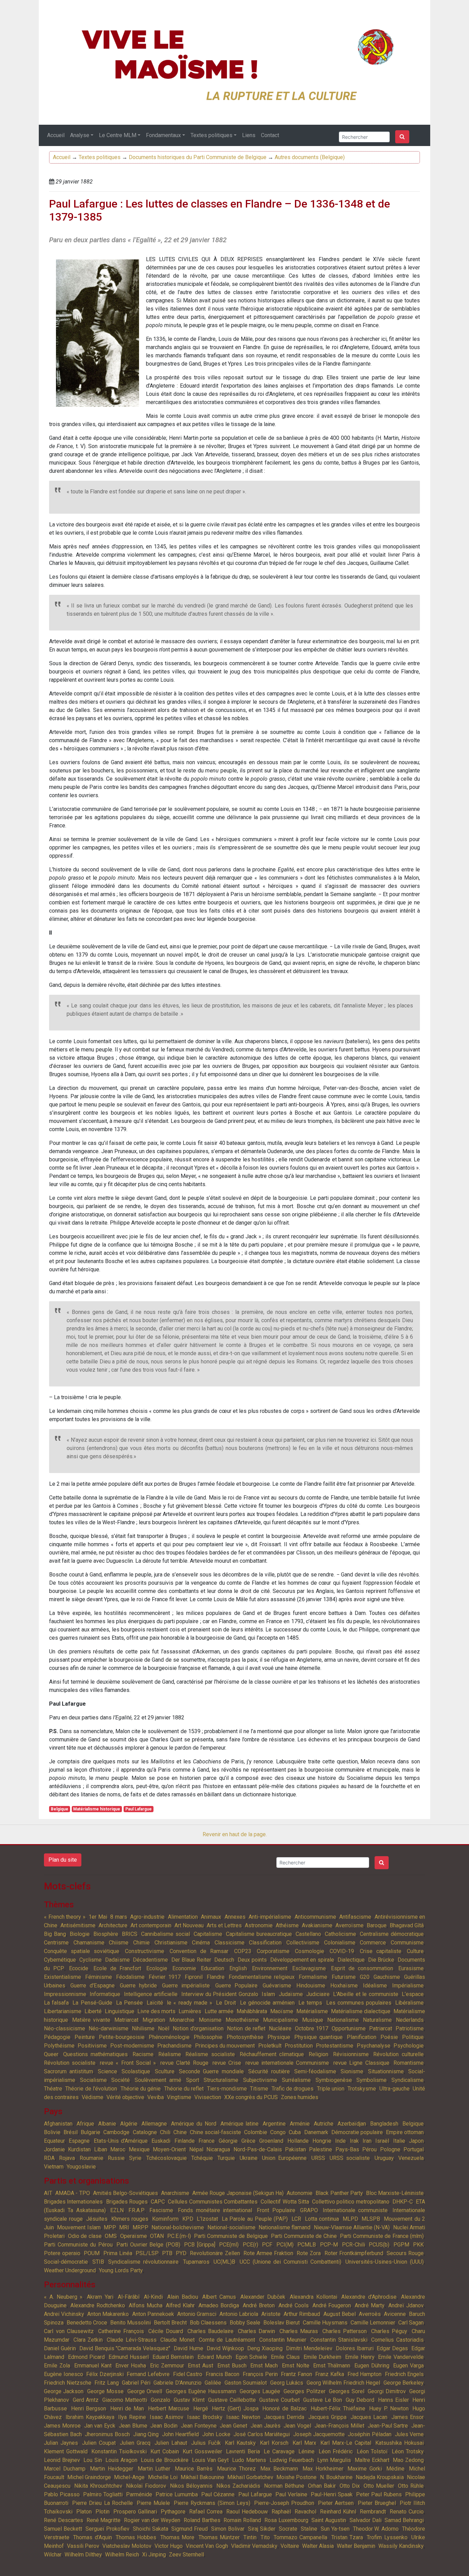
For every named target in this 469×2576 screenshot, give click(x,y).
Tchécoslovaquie (167, 2158)
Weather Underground (70, 2270)
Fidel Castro (188, 2374)
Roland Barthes (202, 2520)
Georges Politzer (304, 2391)
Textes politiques (211, 135)
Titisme (259, 2089)
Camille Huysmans (325, 2323)
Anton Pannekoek (153, 2314)
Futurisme (344, 1977)
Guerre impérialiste (186, 1986)
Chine (180, 2132)
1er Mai (98, 1917)
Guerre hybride (138, 1986)
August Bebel (340, 2314)
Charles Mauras (299, 2331)
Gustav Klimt (189, 2400)
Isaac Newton (243, 2417)
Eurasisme (411, 1968)
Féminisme (99, 1977)
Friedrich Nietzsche (68, 2383)
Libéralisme (409, 2003)
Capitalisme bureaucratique (259, 1934)
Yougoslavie (81, 2167)
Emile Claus (285, 2357)
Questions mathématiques (96, 2054)
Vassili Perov (83, 2546)
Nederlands (410, 2020)
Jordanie (54, 2149)
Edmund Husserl (129, 2357)
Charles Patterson (345, 2331)
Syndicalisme (408, 2080)
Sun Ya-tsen (335, 2529)
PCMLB (307, 2245)
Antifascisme (355, 1917)
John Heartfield (181, 2434)
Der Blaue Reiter (191, 1960)
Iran (367, 2141)
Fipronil (194, 1977)
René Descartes (64, 2520)
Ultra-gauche (394, 2089)
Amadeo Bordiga (219, 2305)
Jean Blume (133, 2426)
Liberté (93, 2011)
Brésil (71, 2132)
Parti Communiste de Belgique (231, 2236)
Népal (196, 2149)
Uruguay (384, 2158)
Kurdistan (79, 2149)
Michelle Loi (163, 2477)
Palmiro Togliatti (103, 2494)
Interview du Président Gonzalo (220, 1994)
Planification (362, 2037)
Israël (382, 2141)
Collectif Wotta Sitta (285, 2202)
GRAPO (309, 2210)
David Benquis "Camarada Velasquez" (125, 2348)
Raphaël (281, 2512)
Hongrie (322, 2141)
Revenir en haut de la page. (235, 1834)
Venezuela (411, 2158)
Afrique (85, 2124)
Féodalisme (130, 1977)
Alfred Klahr (180, 2305)
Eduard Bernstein (173, 2357)
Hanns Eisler (393, 2400)
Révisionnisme (351, 2054)
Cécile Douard (166, 2331)
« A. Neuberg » (63, 2297)
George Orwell (145, 2391)
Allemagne (154, 2124)
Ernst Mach (264, 2366)
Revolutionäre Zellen (215, 2253)
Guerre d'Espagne (93, 1986)
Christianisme (171, 1943)
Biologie (80, 1934)
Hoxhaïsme (344, 1986)
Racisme (143, 2054)
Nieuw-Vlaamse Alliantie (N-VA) (352, 2227)
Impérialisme (408, 1986)
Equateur (54, 2141)
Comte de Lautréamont (227, 2340)
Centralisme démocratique (392, 1934)
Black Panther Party (339, 2193)
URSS (318, 2158)
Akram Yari (100, 2297)
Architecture (113, 1925)
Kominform (165, 2219)
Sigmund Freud (190, 2529)
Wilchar (53, 2555)
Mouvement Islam (79, 2227)
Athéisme (287, 1925)
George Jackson (64, 2391)
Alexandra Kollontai (313, 2297)
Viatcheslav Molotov (127, 2546)
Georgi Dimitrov (387, 2391)
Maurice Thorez (236, 2469)
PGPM (401, 2245)
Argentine (274, 2124)
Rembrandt (373, 2512)
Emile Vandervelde (401, 2357)
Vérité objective (125, 2097)
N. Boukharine (336, 2477)
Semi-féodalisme (315, 2071)
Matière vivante (91, 2020)
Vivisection (208, 2097)
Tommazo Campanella (300, 2537)
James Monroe (62, 2426)
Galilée (213, 2383)
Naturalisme (377, 2020)
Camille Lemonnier (373, 2323)
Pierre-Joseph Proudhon (284, 2503)
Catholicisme (340, 1934)
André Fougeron (332, 2305)
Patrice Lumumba (177, 2494)
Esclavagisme (309, 1968)
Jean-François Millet (339, 2426)
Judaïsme (291, 1994)
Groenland (271, 2141)
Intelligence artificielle (151, 1994)
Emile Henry (360, 2357)
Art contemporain (151, 1925)
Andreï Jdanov (406, 2305)
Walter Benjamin (356, 2546)
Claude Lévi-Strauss (132, 2340)
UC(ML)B (224, 2262)
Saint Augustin (329, 2520)
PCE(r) (250, 2245)
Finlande (185, 2141)
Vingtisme (179, 2097)
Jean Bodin (164, 2426)
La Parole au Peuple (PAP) (255, 2219)
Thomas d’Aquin (92, 2537)
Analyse (80, 135)
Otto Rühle (411, 2486)
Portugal (414, 2149)
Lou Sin (93, 2460)
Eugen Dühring (372, 2366)
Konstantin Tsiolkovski (119, 2451)
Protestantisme (335, 2046)
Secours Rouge (405, 2253)
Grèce (248, 2141)
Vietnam (54, 2167)
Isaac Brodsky (205, 2417)
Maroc (118, 2149)
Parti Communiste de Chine (304, 2236)
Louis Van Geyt (210, 2460)
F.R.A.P (136, 2210)
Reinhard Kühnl (338, 2512)
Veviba (156, 2097)
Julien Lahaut (171, 2443)
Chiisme (119, 1943)
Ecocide (79, 1968)
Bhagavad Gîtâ (407, 1925)
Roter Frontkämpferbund (354, 2253)
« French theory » (65, 1917)
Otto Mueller (379, 2486)
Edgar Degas (392, 2348)
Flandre (216, 1977)
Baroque (377, 1925)
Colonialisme (340, 1943)
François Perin (260, 2374)
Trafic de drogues (293, 2089)
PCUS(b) (379, 2245)
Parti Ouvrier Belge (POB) (148, 2245)
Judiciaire (318, 1994)
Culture (415, 1951)
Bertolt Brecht (170, 2323)
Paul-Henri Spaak (332, 2494)
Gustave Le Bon (323, 2400)
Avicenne (395, 2314)
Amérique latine (240, 2124)
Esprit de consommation (362, 1968)
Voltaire (290, 2546)
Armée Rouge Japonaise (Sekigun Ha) (238, 2193)
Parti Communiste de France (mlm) (382, 2236)
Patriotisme (410, 2028)
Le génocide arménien (267, 2003)
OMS (111, 2236)
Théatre (53, 2089)
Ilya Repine (132, 2417)
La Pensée (129, 2003)
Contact (270, 135)
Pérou (369, 2149)
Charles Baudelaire (211, 2331)
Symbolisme (371, 2080)
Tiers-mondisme (227, 2089)
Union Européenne (284, 2158)
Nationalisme (343, 2020)
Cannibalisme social (165, 1934)
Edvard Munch (215, 2357)
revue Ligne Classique (361, 2063)
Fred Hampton (365, 2374)
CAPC (158, 2202)
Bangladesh (384, 2124)
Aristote (271, 2314)
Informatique (105, 1994)
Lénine (306, 2451)
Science (107, 2071)
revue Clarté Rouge (184, 2063)
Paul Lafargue (139, 1809)
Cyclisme (90, 1960)
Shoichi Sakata (151, 2529)
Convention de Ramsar (199, 1951)
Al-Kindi (153, 2297)
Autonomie (300, 2193)
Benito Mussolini (130, 2323)
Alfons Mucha (146, 2305)
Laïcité (155, 2003)
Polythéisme (59, 2046)
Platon (84, 2512)
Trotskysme (362, 2089)
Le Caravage (279, 2451)
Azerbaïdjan (352, 2124)
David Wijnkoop (225, 2348)
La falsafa (56, 2003)
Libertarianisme (63, 2011)
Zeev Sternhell (186, 2555)
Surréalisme (296, 2080)
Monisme (210, 2020)
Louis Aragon (121, 2460)
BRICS (130, 1934)
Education (213, 1968)
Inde (340, 2141)
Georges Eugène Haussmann (201, 2391)
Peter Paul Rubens (379, 2494)
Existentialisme (62, 1977)
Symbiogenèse (334, 2080)
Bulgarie (90, 2132)
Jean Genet (233, 2426)
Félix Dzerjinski (105, 2374)
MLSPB (371, 2219)
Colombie (256, 2132)
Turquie (226, 2158)
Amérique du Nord (194, 2124)
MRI (124, 2227)
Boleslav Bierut (282, 2323)
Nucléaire (280, 2028)
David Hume (188, 2348)
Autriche (324, 2124)
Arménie (300, 2124)
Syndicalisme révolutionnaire (143, 2262)
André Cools (294, 2305)
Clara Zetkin (88, 2340)
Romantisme (409, 2063)
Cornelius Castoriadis (397, 2340)
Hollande (298, 2141)
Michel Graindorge (89, 2477)
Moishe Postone (296, 2477)
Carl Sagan (411, 2323)
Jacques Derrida (284, 2417)
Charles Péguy (389, 2331)
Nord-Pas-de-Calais (258, 2149)
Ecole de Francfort (117, 1968)
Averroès (370, 2314)
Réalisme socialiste (210, 2054)
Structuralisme (221, 2080)
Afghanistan (58, 2124)
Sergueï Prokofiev (107, 2529)
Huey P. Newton (389, 2408)
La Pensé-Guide (92, 2003)
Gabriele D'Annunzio (178, 2383)
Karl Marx (304, 2443)
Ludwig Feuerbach (292, 2460)
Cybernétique (60, 1960)
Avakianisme (317, 1925)
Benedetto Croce (87, 2323)
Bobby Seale (245, 2323)
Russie (116, 2158)
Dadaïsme (117, 1960)
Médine (395, 2469)
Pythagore (173, 2512)
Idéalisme (375, 1986)
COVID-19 (342, 1951)
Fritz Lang (107, 2383)
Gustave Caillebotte (232, 2400)
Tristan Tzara (347, 2537)
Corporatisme (273, 1951)
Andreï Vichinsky (64, 2314)
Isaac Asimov (166, 2417)
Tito (265, 2537)
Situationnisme (386, 2071)
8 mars (119, 1917)
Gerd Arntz (86, 2400)
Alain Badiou (183, 2297)
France (207, 2141)
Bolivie (52, 2132)
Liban (101, 2149)
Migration (154, 2020)
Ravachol (305, 2512)
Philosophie (208, 2037)
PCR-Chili (353, 2245)
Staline (309, 2529)
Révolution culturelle (398, 2054)
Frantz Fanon (296, 2374)
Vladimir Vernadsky (254, 2546)
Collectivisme (303, 1943)
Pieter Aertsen (336, 2503)
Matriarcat (126, 2020)
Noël (164, 2028)
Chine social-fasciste (215, 2132)
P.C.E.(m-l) (179, 2236)
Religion (318, 2054)
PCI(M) (285, 2245)
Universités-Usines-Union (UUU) (385, 2262)
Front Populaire (276, 2210)
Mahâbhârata (252, 2011)
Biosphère (106, 1934)
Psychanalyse (374, 2046)
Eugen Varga (408, 2366)
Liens (249, 135)
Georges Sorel (346, 2391)
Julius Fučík (206, 2443)
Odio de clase (85, 2236)
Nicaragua (218, 2149)
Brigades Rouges (127, 2202)
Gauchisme (387, 1977)
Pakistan (295, 2149)
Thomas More (177, 2537)
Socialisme (93, 2080)
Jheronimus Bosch (107, 2434)
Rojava (67, 2158)
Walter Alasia (318, 2546)
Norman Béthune (284, 2486)
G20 (365, 1977)
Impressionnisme (65, 1994)
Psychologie (409, 2046)
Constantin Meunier (283, 2340)
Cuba (295, 2132)
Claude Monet (178, 2340)
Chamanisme (89, 1943)
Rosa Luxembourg (286, 2520)
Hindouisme (311, 1986)
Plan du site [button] (63, 1860)
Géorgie (228, 2141)
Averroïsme (350, 1925)
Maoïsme (282, 2011)
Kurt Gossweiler (202, 2451)
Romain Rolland (242, 2520)
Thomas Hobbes (136, 2537)
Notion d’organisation (198, 2028)
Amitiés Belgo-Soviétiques (125, 2193)
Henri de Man (127, 2408)
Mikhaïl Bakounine (202, 2477)
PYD (181, 2253)
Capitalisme (208, 1934)
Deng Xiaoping (265, 2348)
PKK (418, 2245)
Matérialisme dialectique (361, 2011)
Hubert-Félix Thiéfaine (338, 2408)
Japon (416, 2141)
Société (121, 2080)
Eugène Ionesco (64, 2374)
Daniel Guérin (60, 2348)
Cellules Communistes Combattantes (213, 2202)
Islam (268, 1994)
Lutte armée (219, 2011)
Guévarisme (277, 1986)
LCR (296, 2219)
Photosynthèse (245, 2037)
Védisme (93, 2097)
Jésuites (97, 2219)
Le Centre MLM (118, 135)
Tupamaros (196, 2262)
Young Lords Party (121, 2270)
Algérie (129, 2124)
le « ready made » (190, 2003)
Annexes (235, 1917)
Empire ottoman (405, 2132)
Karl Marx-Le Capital (346, 2443)
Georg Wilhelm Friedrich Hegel (344, 2383)
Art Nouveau (189, 1925)
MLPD (350, 2219)
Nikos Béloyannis (191, 2486)
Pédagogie (57, 2037)
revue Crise (227, 2063)
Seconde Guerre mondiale (211, 2071)
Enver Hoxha (131, 2366)
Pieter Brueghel (377, 2503)
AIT (48, 2193)
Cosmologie (310, 1951)
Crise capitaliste (381, 1951)
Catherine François (121, 2331)
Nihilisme (143, 2028)
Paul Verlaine (291, 2494)
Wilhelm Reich (122, 2555)
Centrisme (56, 1943)
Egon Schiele (251, 2357)
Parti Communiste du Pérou (78, 2245)
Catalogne (145, 2132)
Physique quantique (318, 2037)
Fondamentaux (163, 135)
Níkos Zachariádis (238, 2486)
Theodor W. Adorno (376, 2529)
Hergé (201, 2408)
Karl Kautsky (240, 2443)
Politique (413, 2037)
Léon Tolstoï (372, 2451)
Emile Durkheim (323, 2357)
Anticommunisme (315, 1917)
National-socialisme (231, 2227)
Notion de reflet (246, 2028)
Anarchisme (175, 2193)
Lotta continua (322, 2219)
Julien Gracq (135, 2443)
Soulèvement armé (158, 2080)
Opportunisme (349, 2028)
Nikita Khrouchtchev (98, 2486)
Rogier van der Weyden (152, 2520)
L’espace (413, 1994)
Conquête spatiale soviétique (82, 1951)
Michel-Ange (129, 2477)
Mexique (139, 2149)
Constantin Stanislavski (339, 2340)
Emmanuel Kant (93, 2366)
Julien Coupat (99, 2443)
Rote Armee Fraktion (268, 2253)
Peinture (85, 2037)
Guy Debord (360, 2400)
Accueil (56, 135)
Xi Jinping (154, 2555)
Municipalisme (281, 2020)
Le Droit (226, 2003)
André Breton (259, 2305)
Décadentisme (150, 1960)
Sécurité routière (269, 2071)
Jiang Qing (146, 2434)
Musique (313, 2020)
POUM (92, 2253)
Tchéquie (202, 2158)
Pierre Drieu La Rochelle (102, 2503)
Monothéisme (242, 2020)
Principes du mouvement (225, 2046)
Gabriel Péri (136, 2383)
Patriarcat (381, 2028)
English (238, 1968)
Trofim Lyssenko (387, 2537)
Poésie (389, 2037)
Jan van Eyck (100, 2426)
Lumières (190, 2011)
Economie (184, 1968)
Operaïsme (134, 2236)
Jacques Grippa (327, 2417)
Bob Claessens (208, 2323)
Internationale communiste (355, 2210)
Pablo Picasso (62, 2494)
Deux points (252, 1960)
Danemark (316, 2132)
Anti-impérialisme (270, 1917)
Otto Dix (350, 2486)
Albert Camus (219, 2297)
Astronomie (259, 1925)
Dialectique (351, 1960)
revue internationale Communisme (287, 2063)
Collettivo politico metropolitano (351, 2202)
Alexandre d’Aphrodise (369, 2297)
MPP (110, 2227)
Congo (278, 2132)
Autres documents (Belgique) (310, 157)
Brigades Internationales (73, 2202)
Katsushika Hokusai (399, 2443)
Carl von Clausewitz (69, 2331)
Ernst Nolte (296, 2366)
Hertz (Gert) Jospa (235, 2408)
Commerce (373, 1943)
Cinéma (201, 1943)
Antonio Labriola (239, 2314)
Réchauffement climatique (272, 2054)
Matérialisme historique (97, 1809)
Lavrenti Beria (243, 2451)
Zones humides (300, 2097)
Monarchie (182, 2020)
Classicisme (230, 1943)
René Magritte (104, 2520)
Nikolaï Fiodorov (146, 2486)
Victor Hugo (169, 2546)
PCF (267, 2245)
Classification (265, 1943)
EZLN (117, 2210)
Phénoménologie (169, 2037)
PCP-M (329, 2245)
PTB (167, 2253)
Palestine (321, 2149)
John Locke (216, 2434)
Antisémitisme (78, 1925)
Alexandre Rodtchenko (98, 2305)
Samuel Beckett (63, 2529)
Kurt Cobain (165, 2451)
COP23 (243, 1951)
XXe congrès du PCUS (251, 2097)
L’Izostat (207, 2219)
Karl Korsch (274, 2443)
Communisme (407, 1943)
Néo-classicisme (65, 2028)
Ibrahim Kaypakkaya (90, 2417)
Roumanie (91, 2158)
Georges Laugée (260, 2391)
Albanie (107, 2124)
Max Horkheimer (323, 2469)
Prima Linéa (118, 2253)
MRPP (140, 2227)
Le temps (310, 2003)
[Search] (402, 137)
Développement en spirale (302, 1960)
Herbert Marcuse (169, 2408)
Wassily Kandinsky (401, 2546)
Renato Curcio (407, 2512)
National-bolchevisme (178, 2227)
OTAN (157, 2236)
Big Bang (55, 1934)
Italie (399, 2141)
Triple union (331, 2089)
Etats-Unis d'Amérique (121, 2141)
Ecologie (157, 1968)
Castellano (308, 1934)
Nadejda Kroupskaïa (380, 2477)
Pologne (390, 2149)
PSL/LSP (147, 2253)
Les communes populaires (359, 2003)
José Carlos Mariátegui (262, 2434)
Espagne (79, 2141)
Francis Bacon (223, 2374)
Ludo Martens (249, 2460)
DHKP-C (403, 2202)
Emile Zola (57, 2366)
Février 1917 (164, 1977)
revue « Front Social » (128, 2063)
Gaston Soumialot (246, 2383)
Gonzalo (161, 2400)
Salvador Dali (365, 2520)
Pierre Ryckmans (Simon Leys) (212, 2503)
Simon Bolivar (228, 2529)
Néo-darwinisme (108, 2028)
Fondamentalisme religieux (262, 1977)
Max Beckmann (279, 2469)
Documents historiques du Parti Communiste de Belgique (198, 157)
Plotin (102, 2512)
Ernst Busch (232, 2366)
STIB (98, 2262)
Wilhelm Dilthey (83, 2555)
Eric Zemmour (167, 2366)
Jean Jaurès (266, 2426)
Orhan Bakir (322, 2486)
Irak (354, 2141)
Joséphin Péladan (370, 2434)
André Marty (370, 2305)
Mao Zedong (408, 2460)
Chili (165, 2132)
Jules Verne (409, 2434)
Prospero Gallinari (135, 2512)
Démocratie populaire (357, 2132)
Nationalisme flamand (284, 2227)
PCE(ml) (229, 2245)
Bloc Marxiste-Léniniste (395, 2193)
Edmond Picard (87, 2357)
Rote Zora (309, 2253)
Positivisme (92, 2046)
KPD (188, 2219)
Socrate (288, 2529)
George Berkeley (404, 2383)
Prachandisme (174, 2046)
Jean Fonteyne (199, 2426)
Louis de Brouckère (164, 2460)
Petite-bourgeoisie (122, 2037)
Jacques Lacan (369, 2417)
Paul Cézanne (218, 2494)
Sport (193, 2080)
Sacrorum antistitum (68, 2071)
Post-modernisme (132, 2046)
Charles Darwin (257, 2331)
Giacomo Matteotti (125, 2400)
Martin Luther (154, 2469)
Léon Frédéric (336, 2451)
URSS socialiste (350, 2158)
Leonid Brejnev (62, 2460)
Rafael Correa (206, 2512)
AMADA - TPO (72, 2193)
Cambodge (116, 2132)
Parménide (139, 2494)
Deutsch (224, 1960)
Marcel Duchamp (65, 2469)
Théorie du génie (141, 2089)
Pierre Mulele (153, 2503)
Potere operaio (62, 2253)
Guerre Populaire (236, 1986)
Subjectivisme (260, 2080)
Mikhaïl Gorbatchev (250, 2477)
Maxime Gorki (365, 2469)
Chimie (141, 1943)
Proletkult (270, 2046)
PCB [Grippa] (200, 2245)
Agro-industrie (147, 1917)
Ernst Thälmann (332, 2366)
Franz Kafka (330, 2374)
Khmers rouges (130, 2219)
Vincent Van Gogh (207, 2546)
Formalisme (313, 1977)
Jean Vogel (297, 2426)
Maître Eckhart (372, 2460)
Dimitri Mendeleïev (309, 2348)
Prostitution (299, 2046)
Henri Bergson (89, 2408)
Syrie (135, 2158)
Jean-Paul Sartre (388, 2426)
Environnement (270, 1968)
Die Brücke (381, 1960)
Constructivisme (145, 1951)
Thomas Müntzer (219, 2537)
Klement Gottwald (66, 2451)
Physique (279, 2037)
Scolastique (136, 2071)
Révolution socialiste (70, 2063)
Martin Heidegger (112, 2469)
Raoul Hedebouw (247, 2512)
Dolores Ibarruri (355, 2348)
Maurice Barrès (194, 2469)
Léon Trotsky (408, 2451)
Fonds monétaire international (215, 2210)
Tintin (250, 2537)
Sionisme (352, 2071)
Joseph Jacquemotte (319, 2434)
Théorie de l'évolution (91, 2089)
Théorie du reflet (184, 2089)
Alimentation (183, 1917)
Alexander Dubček (263, 2297)
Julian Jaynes (61, 2443)
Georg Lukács (287, 2383)
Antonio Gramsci (197, 2314)
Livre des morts (156, 2011)
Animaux (211, 1917)
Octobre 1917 (312, 2028)
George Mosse (105, 2391)
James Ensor (408, 2417)
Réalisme (170, 2054)
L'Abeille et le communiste (365, 1994)
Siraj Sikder (262, 2529)
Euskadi (161, 2141)
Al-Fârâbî (129, 2297)
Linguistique (119, 2011)
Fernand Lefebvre (148, 2374)
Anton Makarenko (108, 2314)
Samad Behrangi (404, 2520)
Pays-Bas (347, 2149)
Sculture (165, 2071)
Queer (51, 2054)
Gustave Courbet (279, 2400)
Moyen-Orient (169, 2149)
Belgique (60, 1809)
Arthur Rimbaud (302, 2314)
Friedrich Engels (404, 2374)
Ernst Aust (201, 2366)
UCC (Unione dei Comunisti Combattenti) (290, 2262)
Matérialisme (312, 2011)
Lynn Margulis (334, 2460)
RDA (49, 2158)
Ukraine (249, 2158)
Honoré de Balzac (284, 2408)
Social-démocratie (66, 2262)
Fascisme (161, 2210)
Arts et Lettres (224, 1925)
